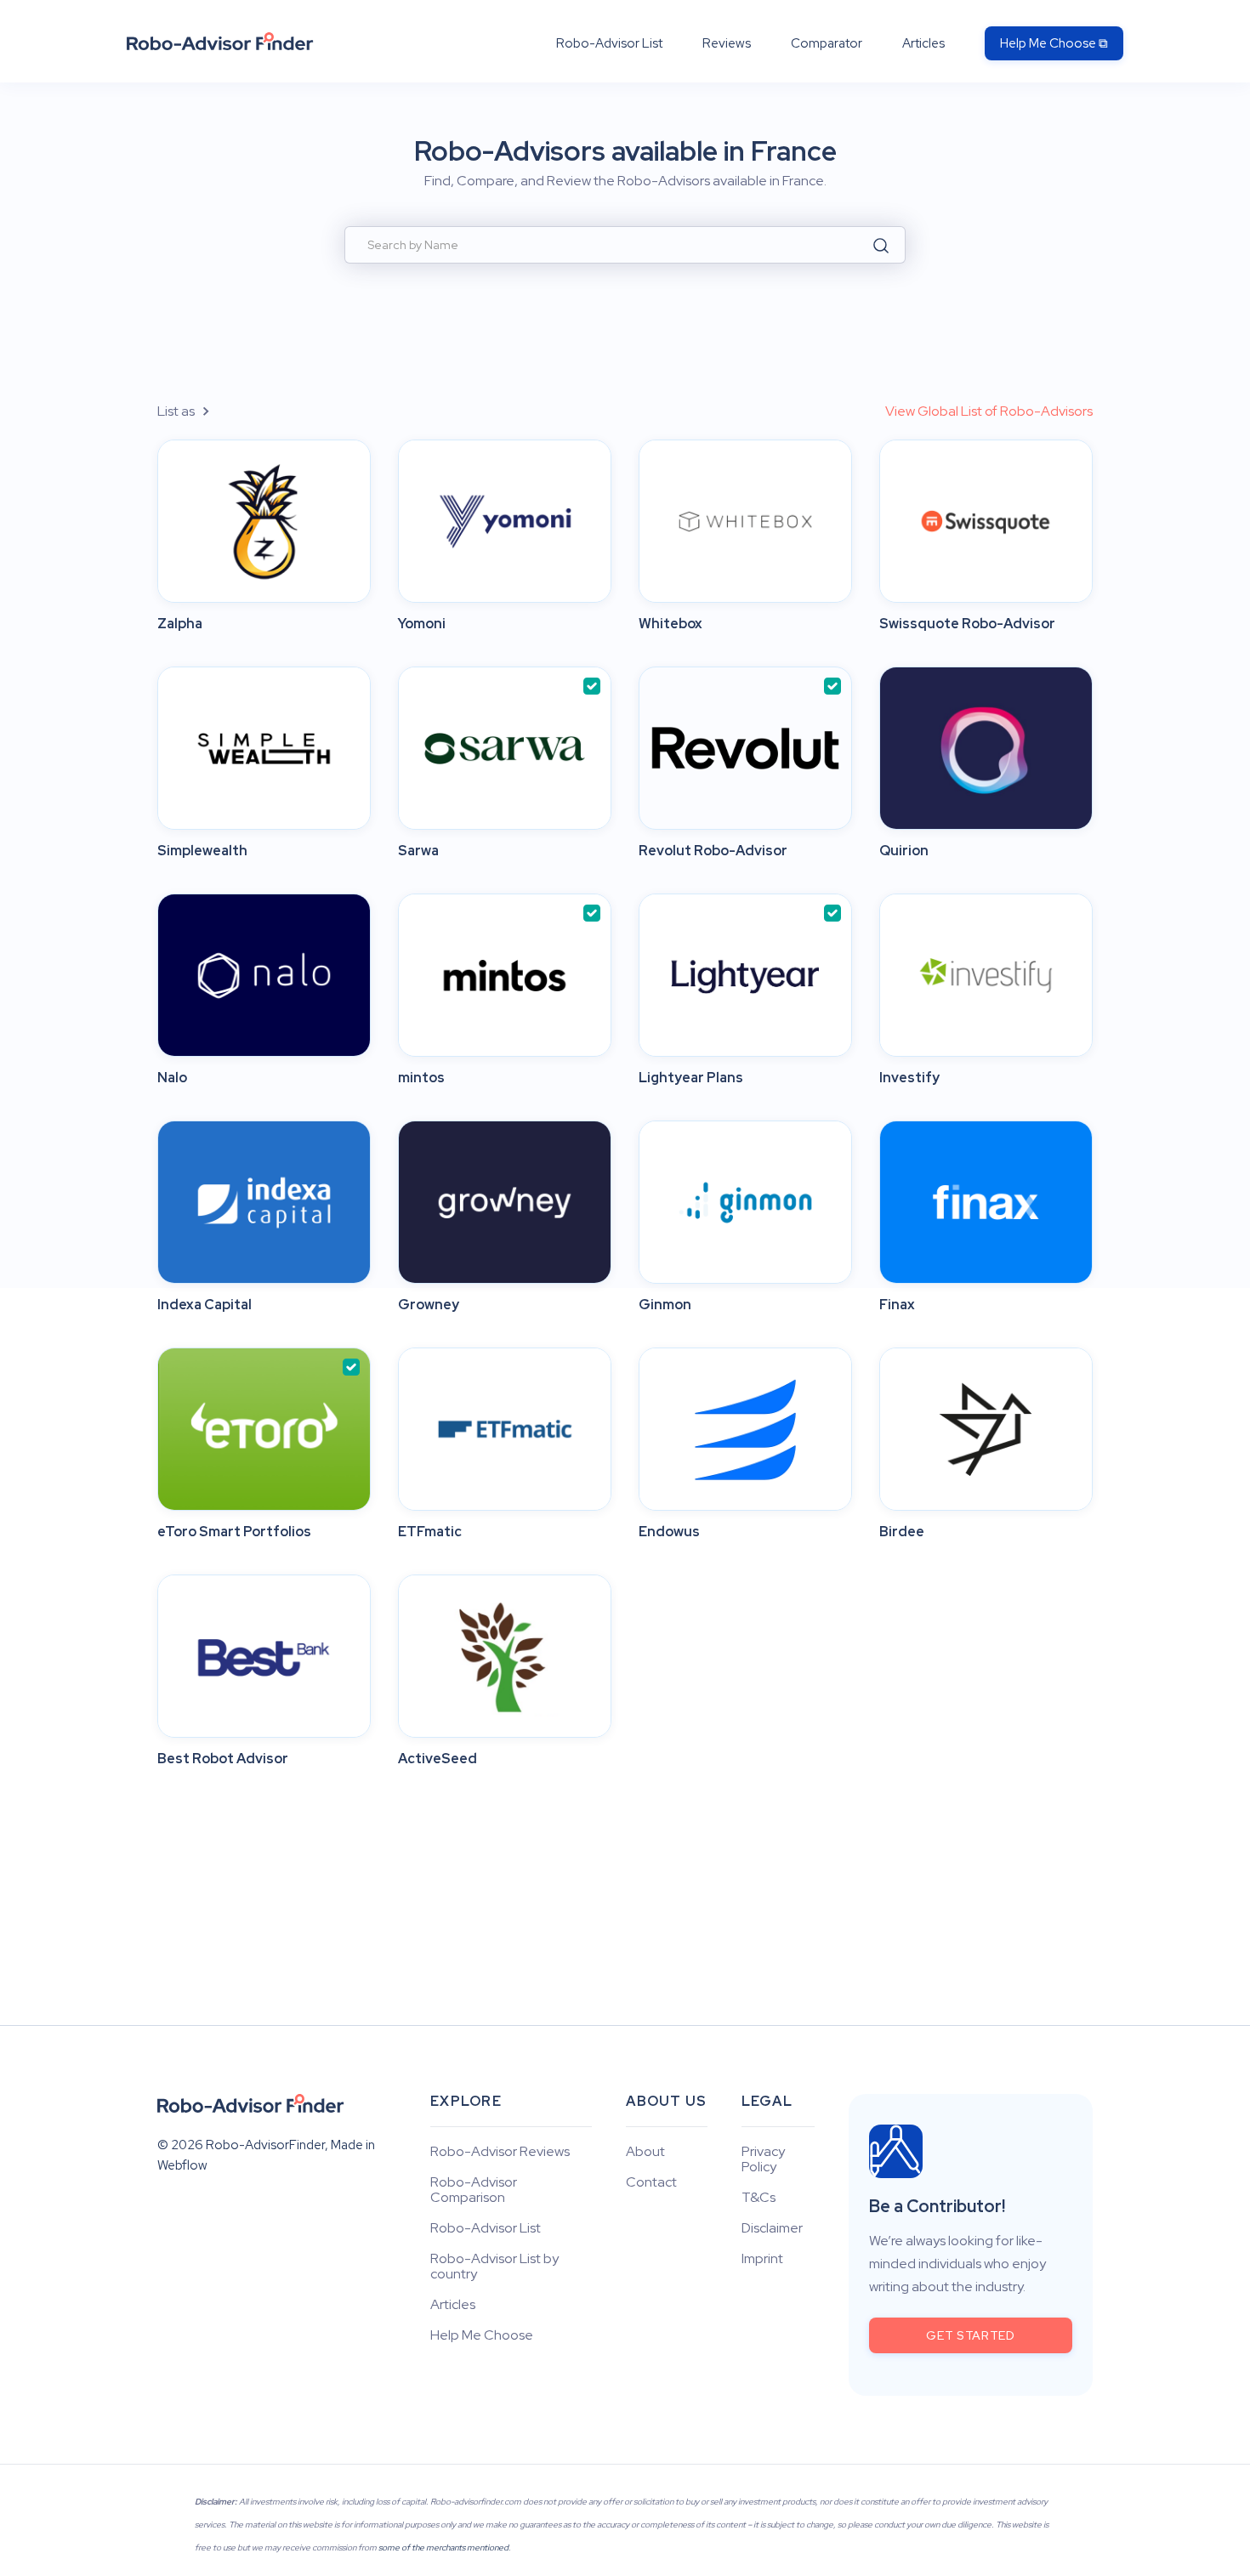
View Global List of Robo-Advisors (989, 411)
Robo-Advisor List (609, 43)
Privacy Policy (763, 2159)
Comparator (827, 43)
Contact (651, 2182)
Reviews (727, 43)
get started (971, 2335)
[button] (193, 411)
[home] (220, 41)
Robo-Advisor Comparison (474, 2190)
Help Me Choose (482, 2335)
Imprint (762, 2259)
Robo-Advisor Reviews (500, 2152)
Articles (923, 43)
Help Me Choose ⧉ (1054, 43)
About (645, 2152)
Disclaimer (772, 2228)
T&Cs (759, 2198)
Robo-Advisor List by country (494, 2267)
